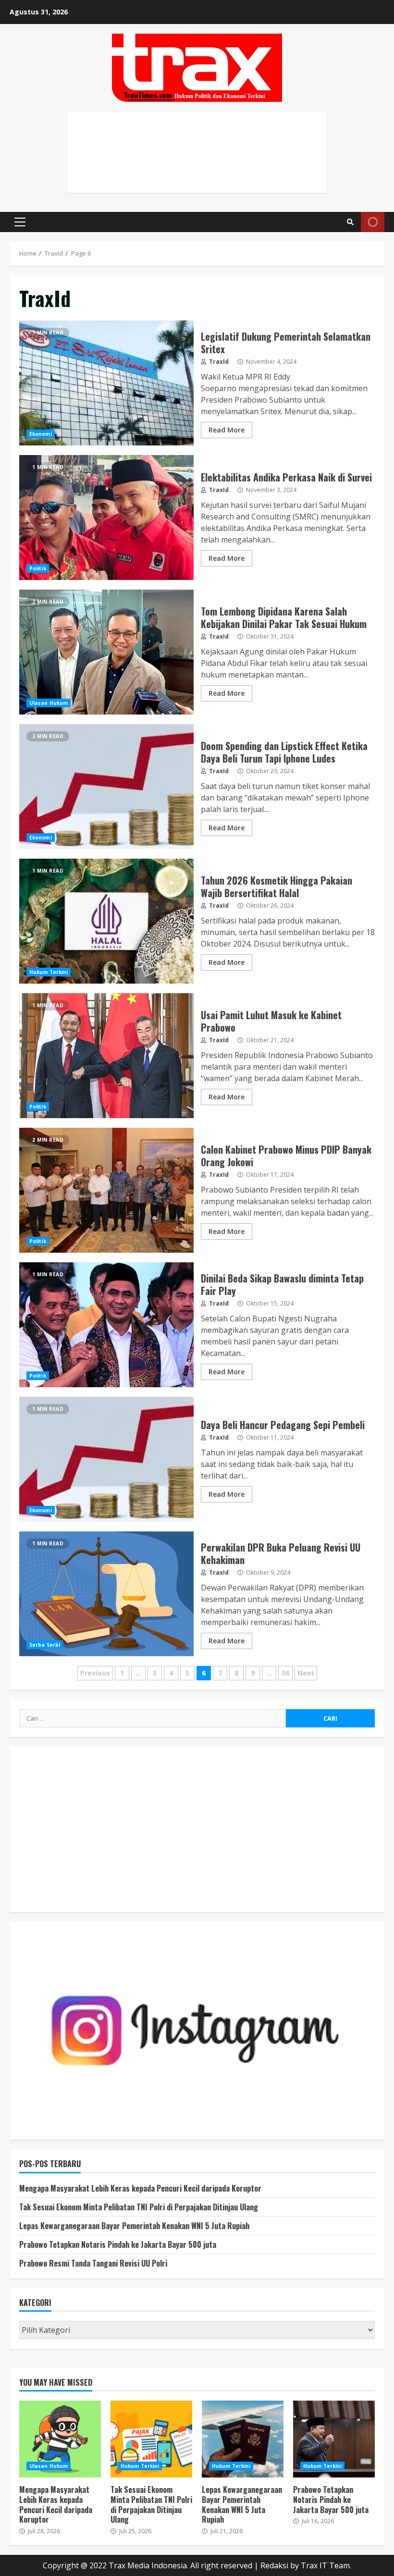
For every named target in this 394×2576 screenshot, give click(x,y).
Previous (95, 1673)
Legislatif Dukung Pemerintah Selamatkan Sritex (106, 383)
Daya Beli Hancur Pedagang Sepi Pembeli (106, 1459)
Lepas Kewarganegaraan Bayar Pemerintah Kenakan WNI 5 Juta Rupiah (134, 2226)
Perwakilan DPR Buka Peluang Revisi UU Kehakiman (106, 1594)
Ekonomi (41, 434)
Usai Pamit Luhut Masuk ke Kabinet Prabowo (106, 1056)
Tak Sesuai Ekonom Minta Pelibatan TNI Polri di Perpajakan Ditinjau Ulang (139, 2207)
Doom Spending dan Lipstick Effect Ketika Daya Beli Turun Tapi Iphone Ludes (106, 787)
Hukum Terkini (49, 972)
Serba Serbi (45, 1645)
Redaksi (274, 2565)
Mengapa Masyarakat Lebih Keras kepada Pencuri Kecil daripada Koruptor (140, 2188)
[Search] (350, 222)
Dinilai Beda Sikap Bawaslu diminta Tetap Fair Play (106, 1325)
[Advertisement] (197, 162)
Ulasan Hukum (49, 703)
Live (373, 222)
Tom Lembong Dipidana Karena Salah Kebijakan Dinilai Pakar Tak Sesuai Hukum (106, 652)
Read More (227, 430)
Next (306, 1673)
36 (285, 1673)
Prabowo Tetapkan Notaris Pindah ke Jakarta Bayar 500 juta (118, 2244)
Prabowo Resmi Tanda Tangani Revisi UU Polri (93, 2263)
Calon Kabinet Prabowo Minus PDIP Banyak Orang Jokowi (106, 1190)
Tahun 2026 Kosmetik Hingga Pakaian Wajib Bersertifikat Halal (106, 921)
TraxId (218, 362)
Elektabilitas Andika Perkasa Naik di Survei (106, 518)
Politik (38, 568)
